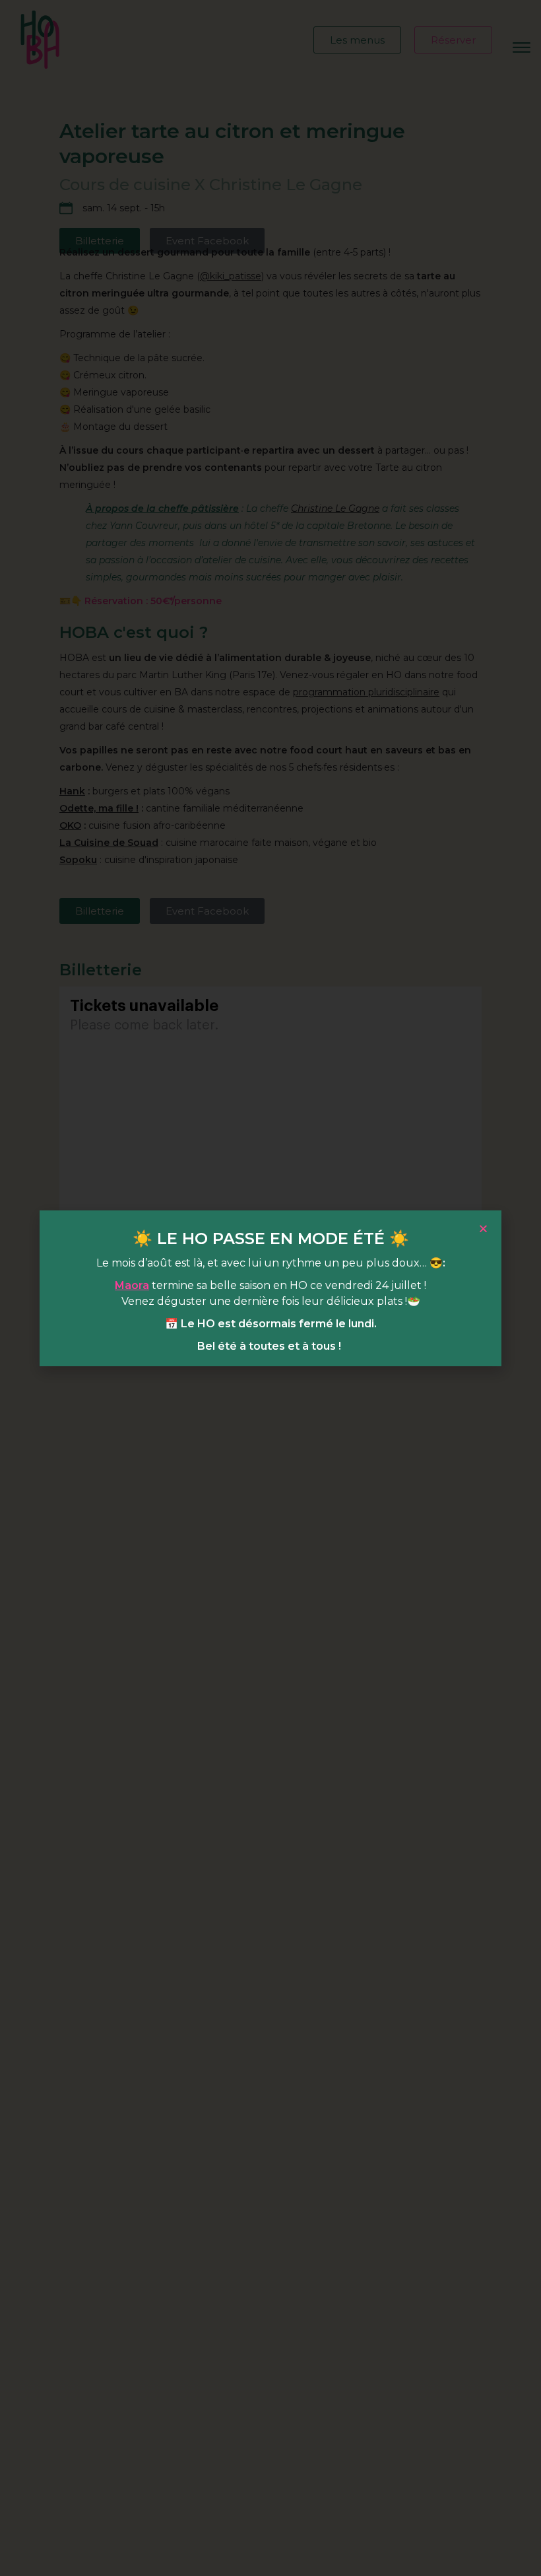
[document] (270, 1288)
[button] (483, 1229)
